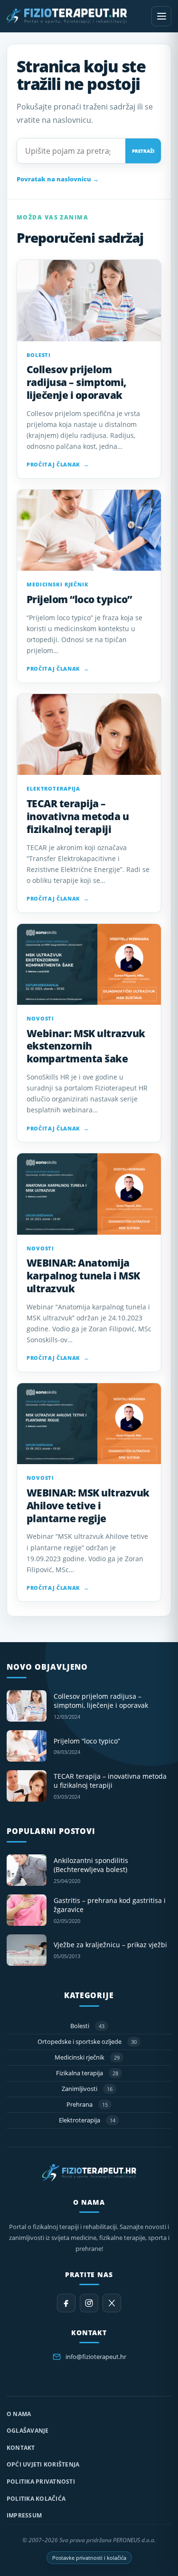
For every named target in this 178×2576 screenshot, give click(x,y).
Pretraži (143, 151)
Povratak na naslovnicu (58, 179)
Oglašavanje (28, 2431)
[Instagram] (89, 2303)
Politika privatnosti (41, 2482)
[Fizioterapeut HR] (76, 16)
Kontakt (21, 2448)
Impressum (24, 2515)
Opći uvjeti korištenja (43, 2464)
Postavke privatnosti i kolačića (89, 2558)
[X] (112, 2303)
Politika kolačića (36, 2499)
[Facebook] (66, 2303)
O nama (19, 2414)
